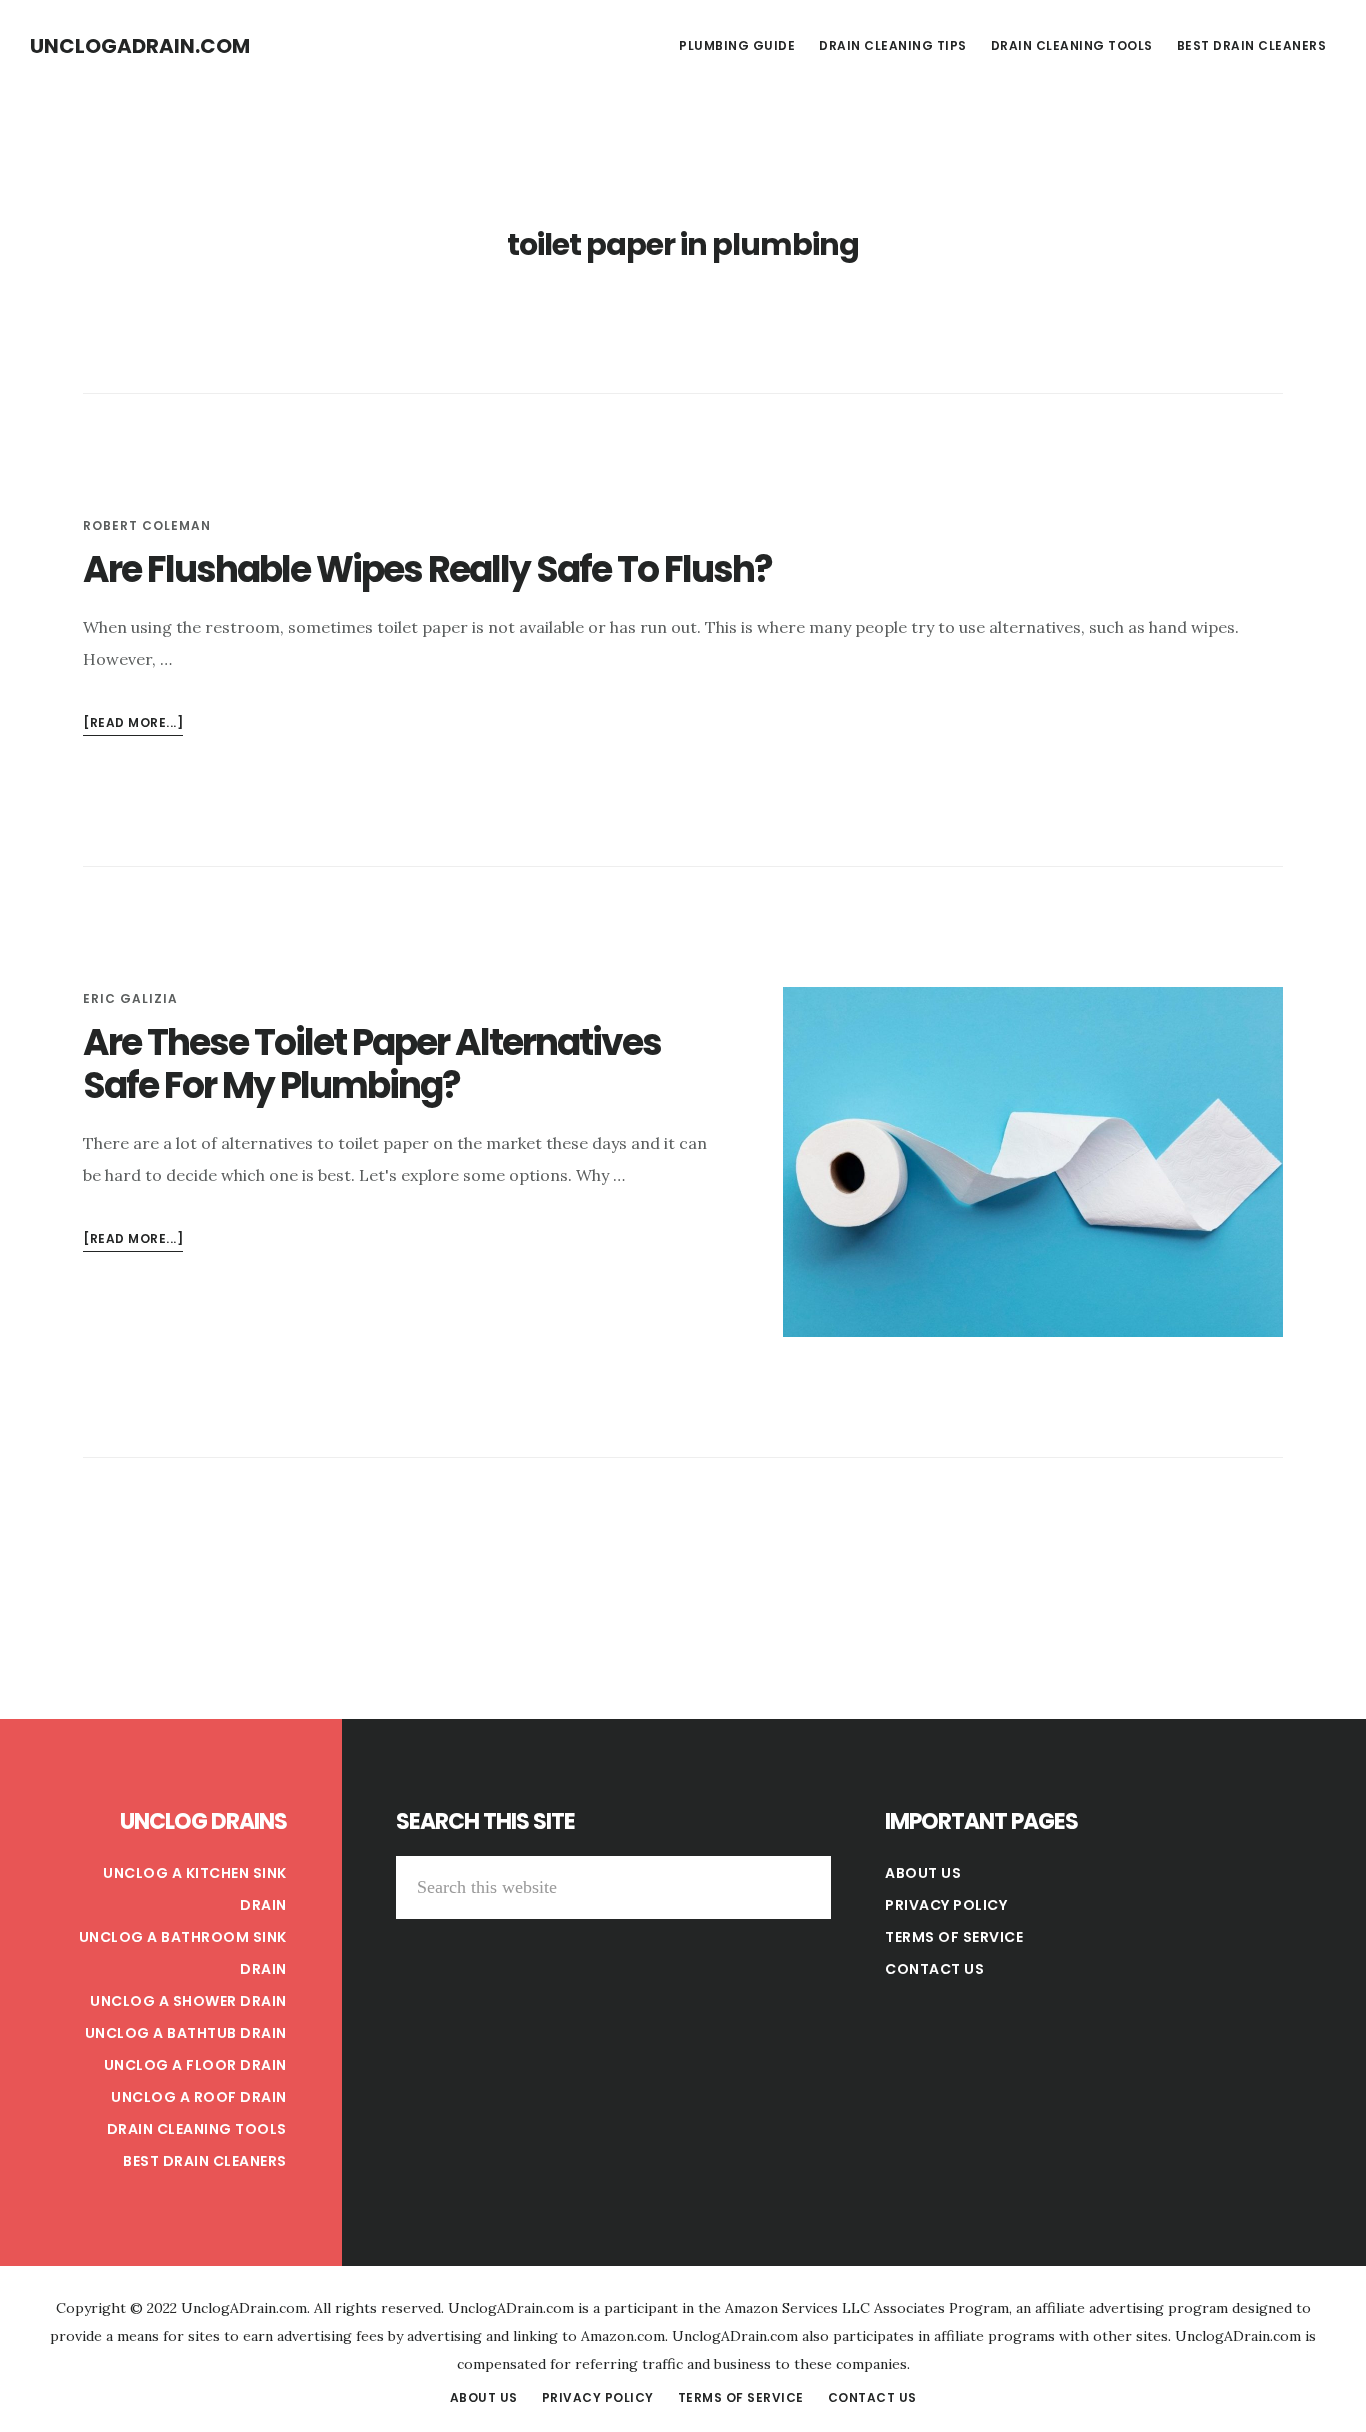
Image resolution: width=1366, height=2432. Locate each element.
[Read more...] (133, 724)
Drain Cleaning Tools (197, 2129)
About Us (923, 1873)
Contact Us (934, 1969)
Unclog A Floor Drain (195, 2065)
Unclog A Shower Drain (188, 2001)
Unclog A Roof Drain (199, 2097)
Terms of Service (954, 1937)
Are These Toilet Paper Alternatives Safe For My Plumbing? (372, 1064)
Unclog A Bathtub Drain (186, 2033)
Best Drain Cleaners (205, 2161)
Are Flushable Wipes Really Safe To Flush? (427, 569)
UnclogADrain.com (140, 46)
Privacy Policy (946, 1905)
